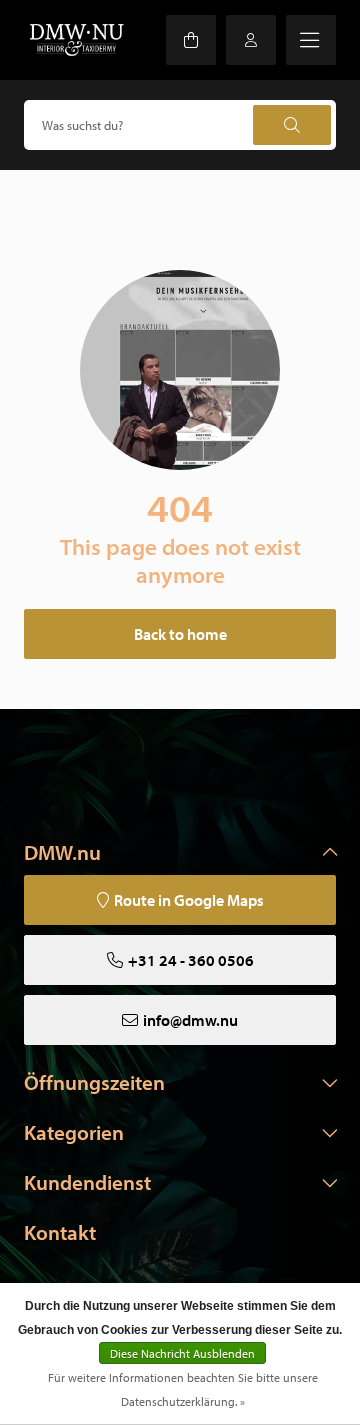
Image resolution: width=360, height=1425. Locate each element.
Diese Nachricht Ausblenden (182, 1353)
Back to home (180, 634)
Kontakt (60, 1232)
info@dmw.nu (190, 1020)
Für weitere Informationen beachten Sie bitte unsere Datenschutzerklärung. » (183, 1389)
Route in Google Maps (189, 900)
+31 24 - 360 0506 (191, 960)
